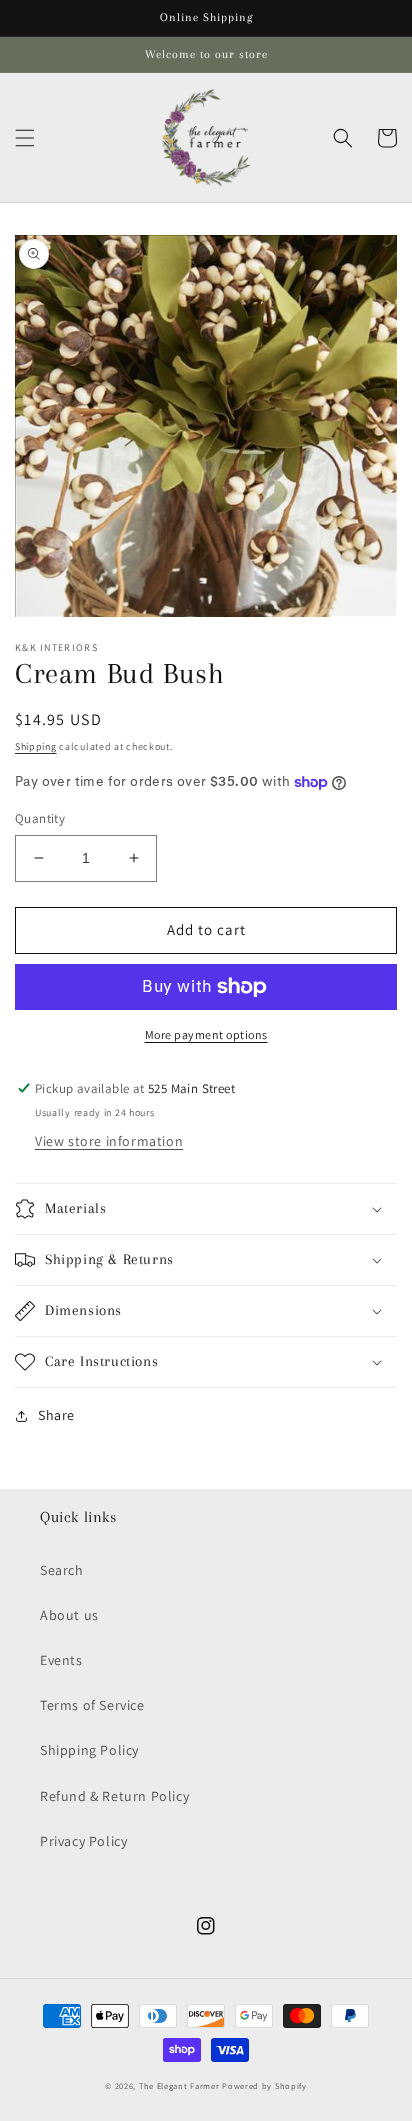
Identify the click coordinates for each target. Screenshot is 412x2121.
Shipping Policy (89, 1750)
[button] (25, 138)
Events (61, 1660)
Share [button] (56, 1415)
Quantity (40, 818)
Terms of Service (92, 1705)
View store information (109, 1141)
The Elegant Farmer (179, 2085)
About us (69, 1615)
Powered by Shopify (264, 2085)
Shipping (36, 746)
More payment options (206, 1034)
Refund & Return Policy (114, 1796)
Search (62, 1570)
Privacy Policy (83, 1841)
